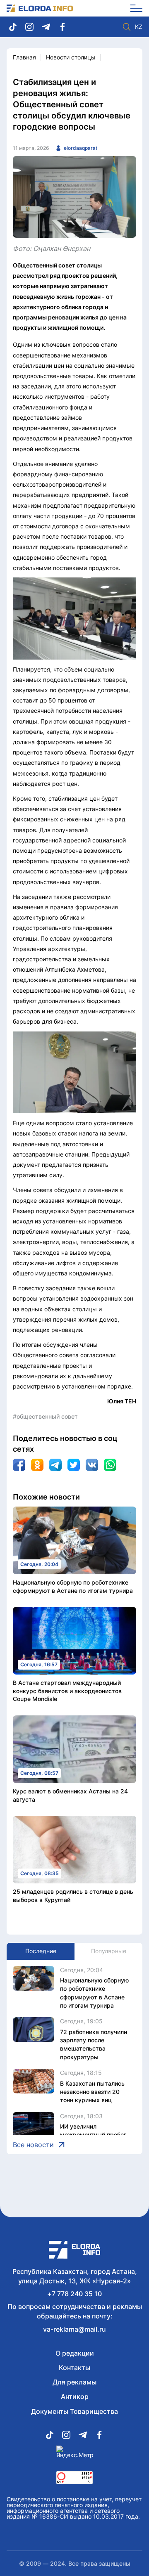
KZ (139, 27)
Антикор (75, 2396)
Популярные (109, 1951)
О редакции (75, 2353)
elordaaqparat (81, 148)
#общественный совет (45, 1416)
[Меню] (133, 8)
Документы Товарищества (74, 2411)
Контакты (74, 2368)
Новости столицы (71, 57)
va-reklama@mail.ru (74, 2329)
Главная (24, 57)
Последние (41, 1951)
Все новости (33, 2145)
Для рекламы (74, 2382)
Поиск (127, 27)
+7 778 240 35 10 (74, 2294)
